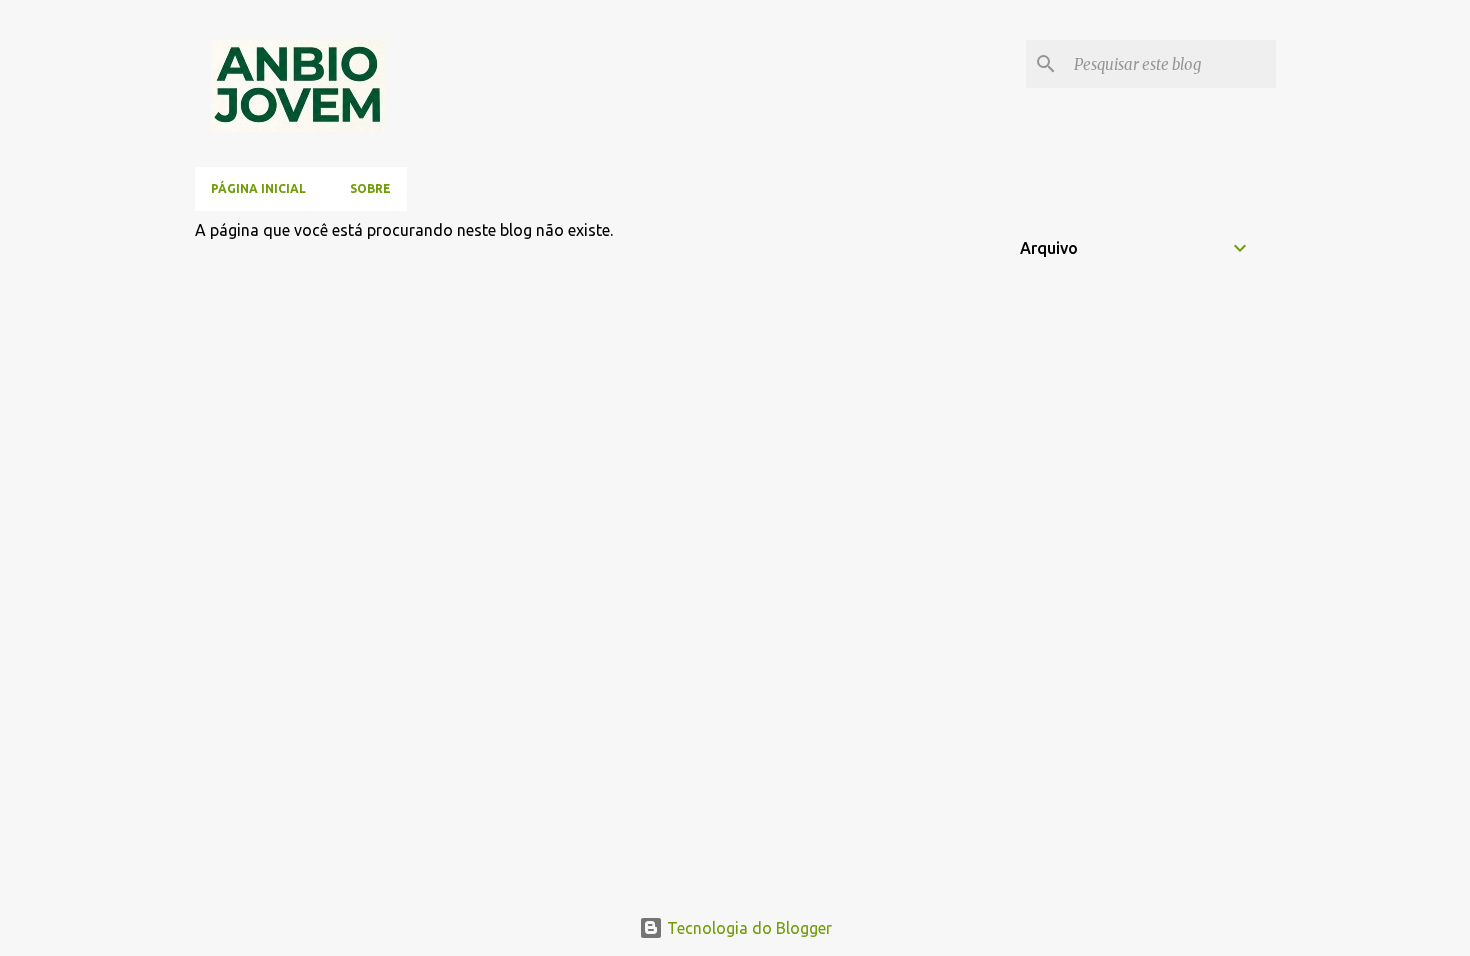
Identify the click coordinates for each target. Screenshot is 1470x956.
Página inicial (258, 188)
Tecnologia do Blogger (747, 928)
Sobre (370, 188)
